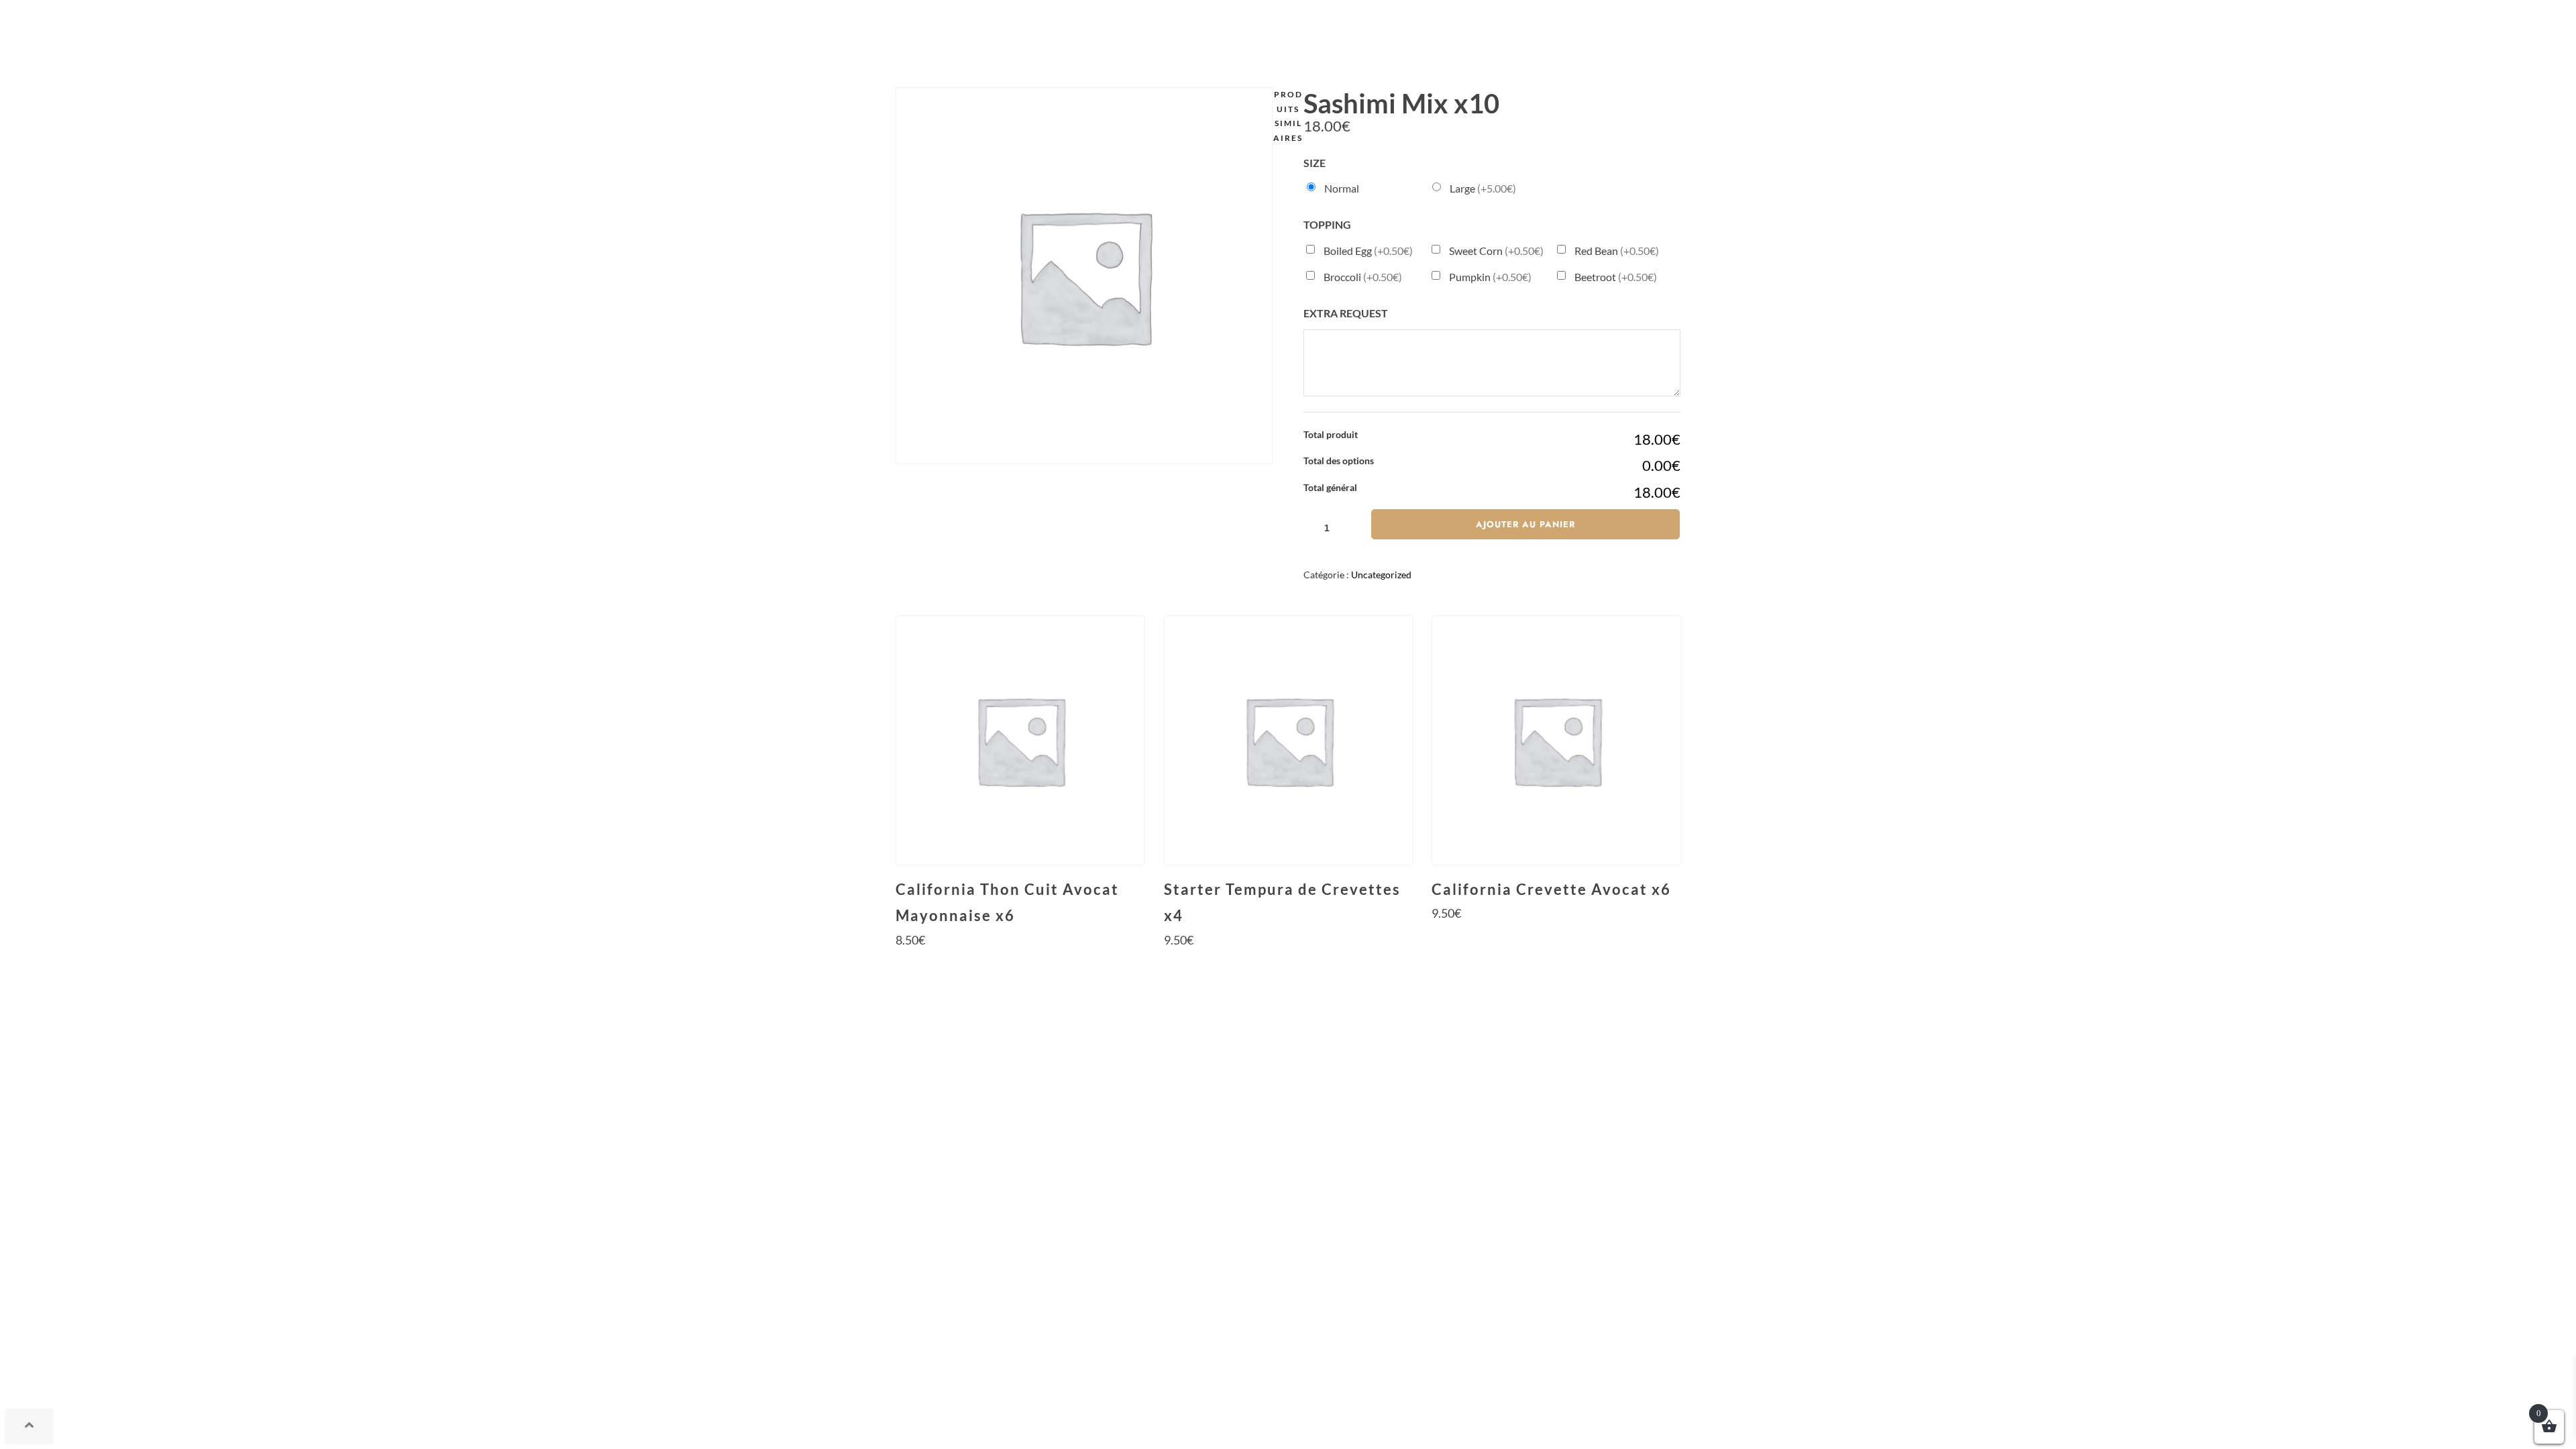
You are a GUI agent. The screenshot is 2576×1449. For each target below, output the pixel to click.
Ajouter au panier (1525, 524)
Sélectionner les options (1020, 965)
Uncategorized (1381, 575)
